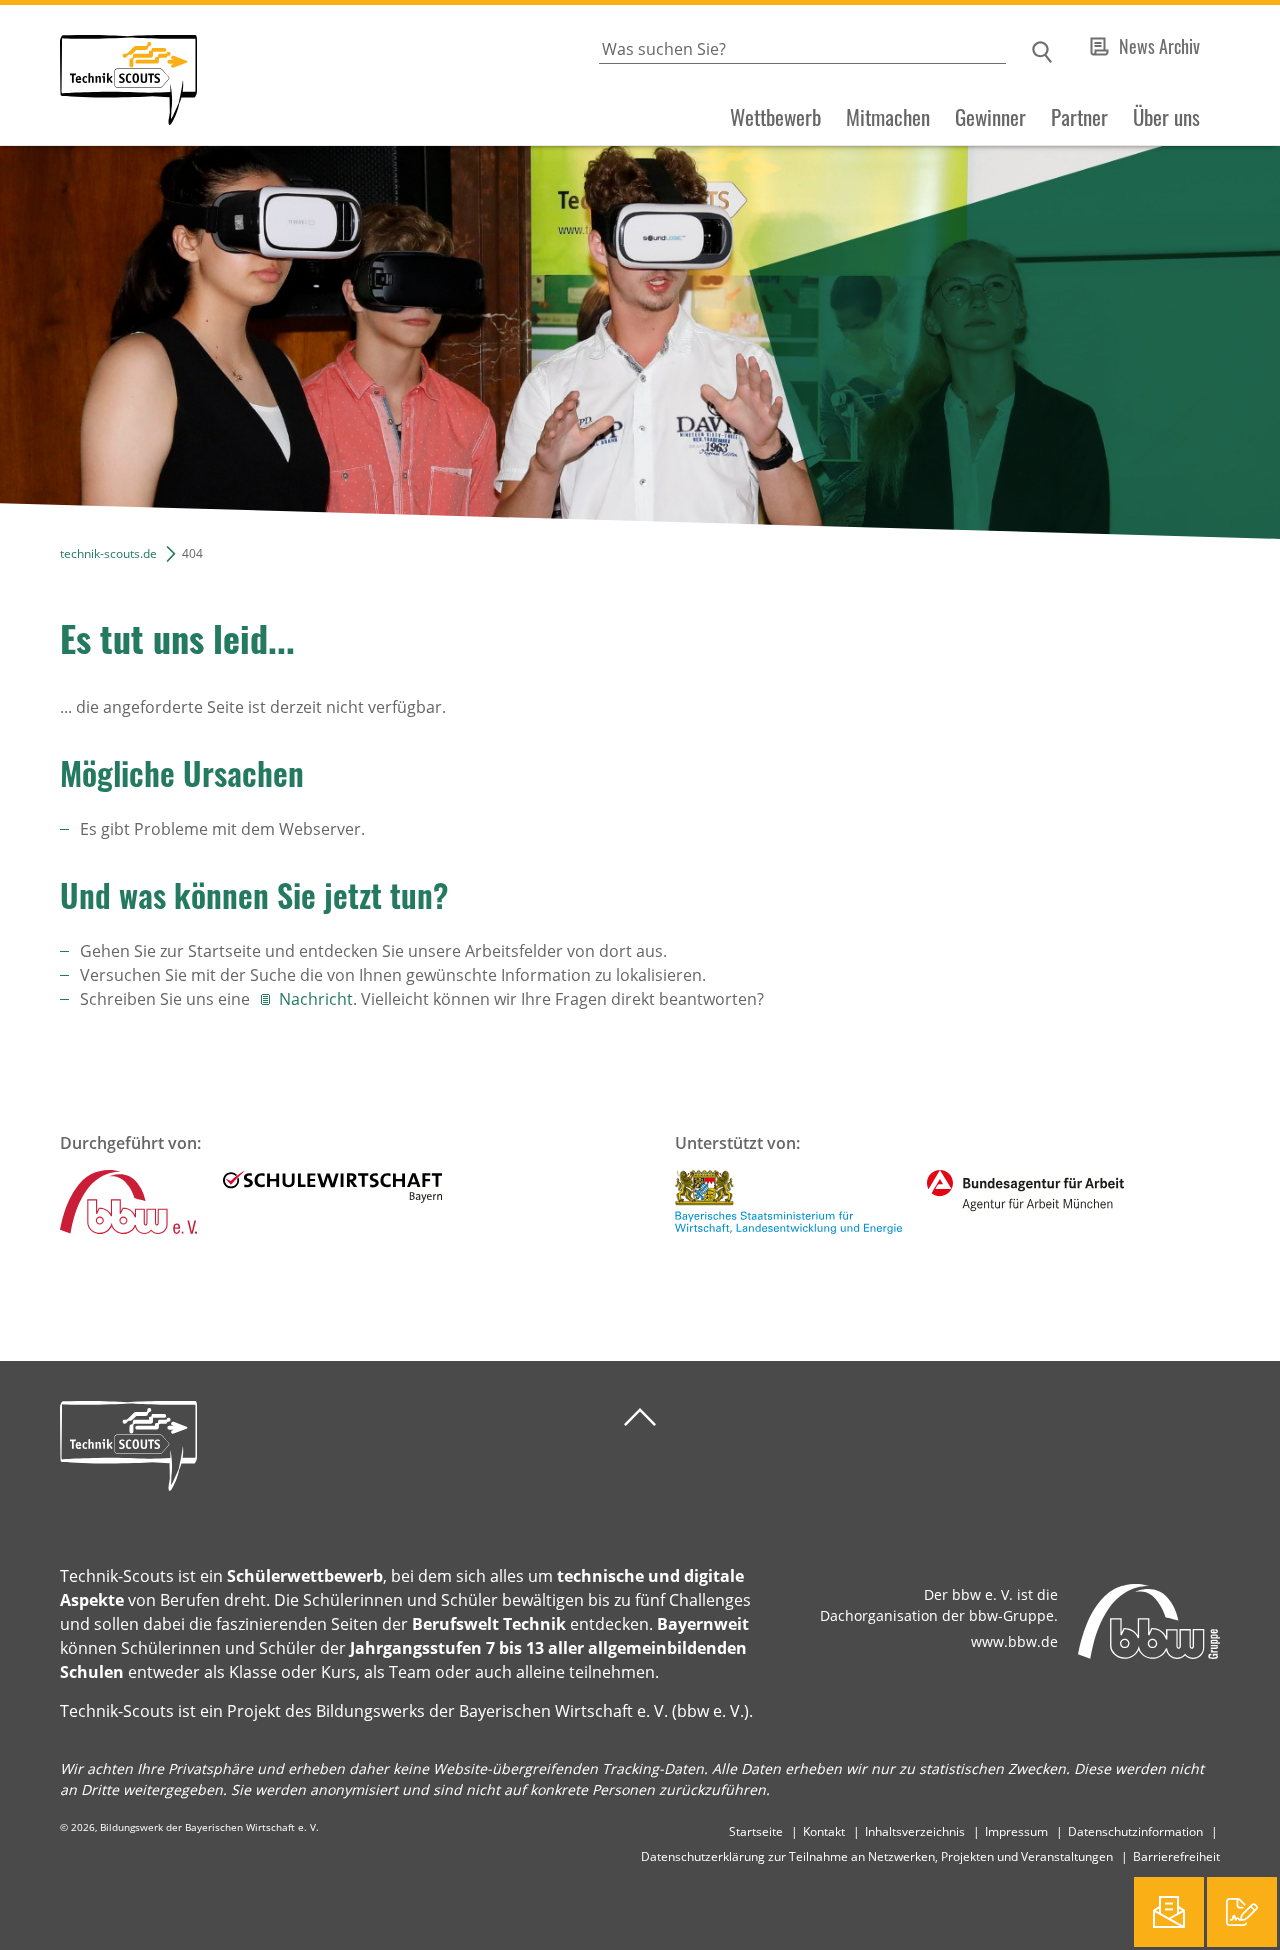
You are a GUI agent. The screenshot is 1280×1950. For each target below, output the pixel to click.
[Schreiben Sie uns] (1169, 1912)
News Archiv (1159, 46)
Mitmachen (888, 117)
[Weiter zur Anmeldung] (1242, 1912)
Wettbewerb (775, 117)
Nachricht (316, 999)
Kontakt (824, 1831)
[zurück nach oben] (640, 1417)
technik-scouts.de (108, 553)
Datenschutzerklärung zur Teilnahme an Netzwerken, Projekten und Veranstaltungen (877, 1856)
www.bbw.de (1014, 1641)
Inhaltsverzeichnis (915, 1831)
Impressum (1016, 1831)
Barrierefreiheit (1176, 1856)
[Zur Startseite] (98, 75)
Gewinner (990, 117)
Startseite (756, 1831)
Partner (1079, 117)
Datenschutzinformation (1135, 1831)
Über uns (1166, 117)
